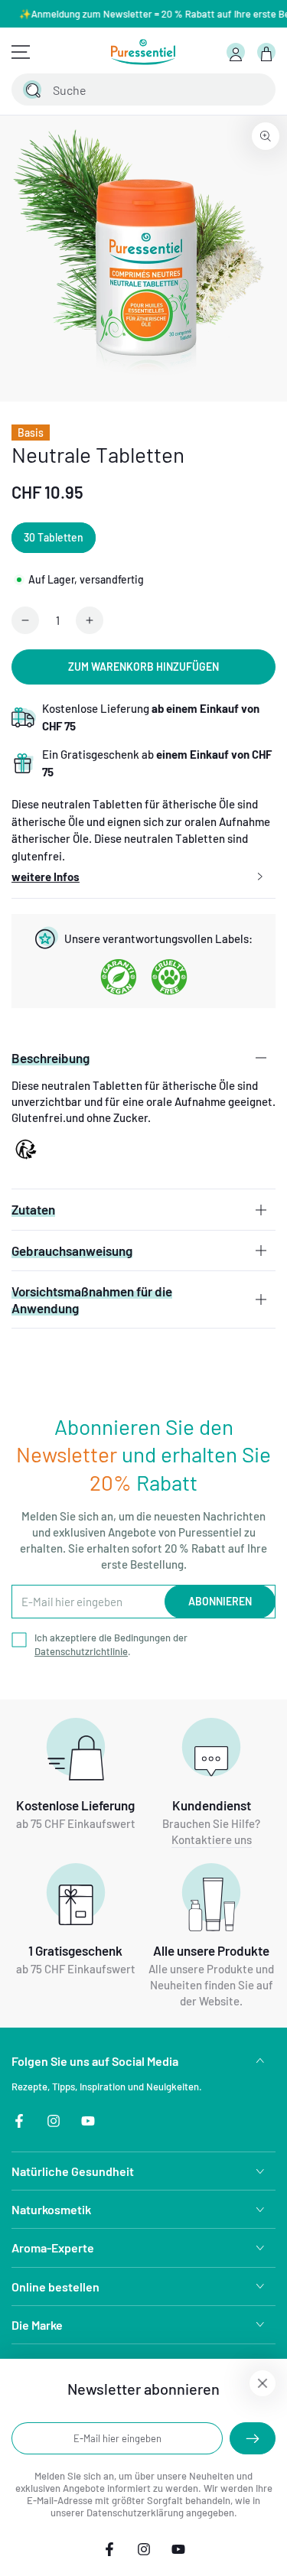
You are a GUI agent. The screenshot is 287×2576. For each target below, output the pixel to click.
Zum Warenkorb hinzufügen (143, 667)
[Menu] (21, 52)
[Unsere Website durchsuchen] (32, 89)
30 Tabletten (54, 537)
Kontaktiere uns (212, 1839)
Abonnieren (220, 1601)
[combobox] (126, 89)
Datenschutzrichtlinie (81, 1651)
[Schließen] (255, 89)
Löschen (223, 89)
